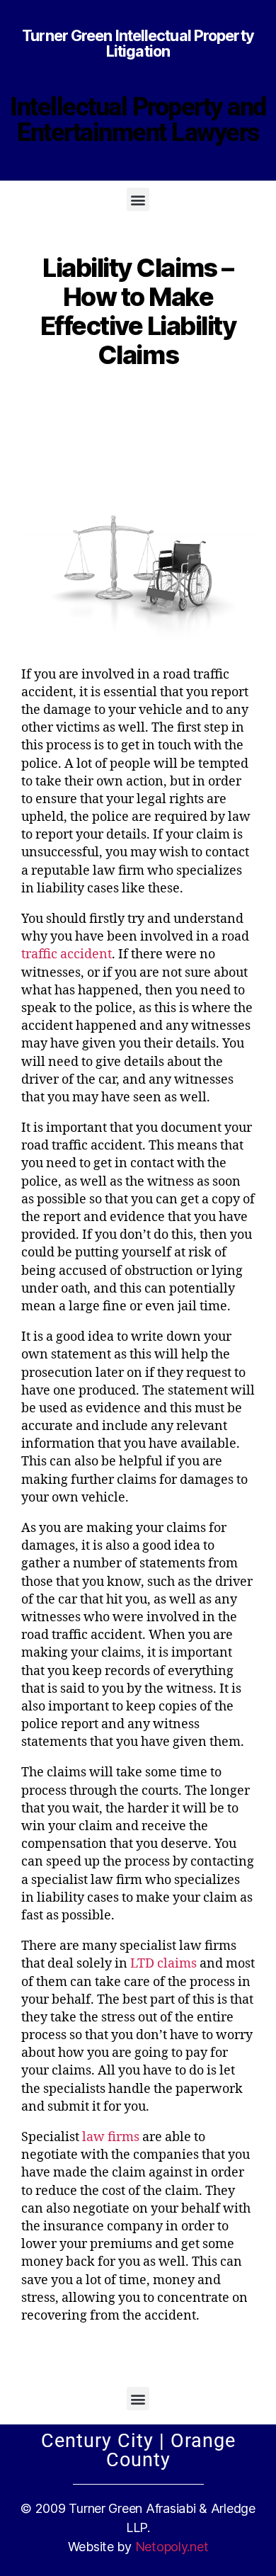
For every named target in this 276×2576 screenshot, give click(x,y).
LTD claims (163, 1964)
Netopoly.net (172, 2547)
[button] (138, 199)
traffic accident (67, 954)
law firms (111, 2137)
